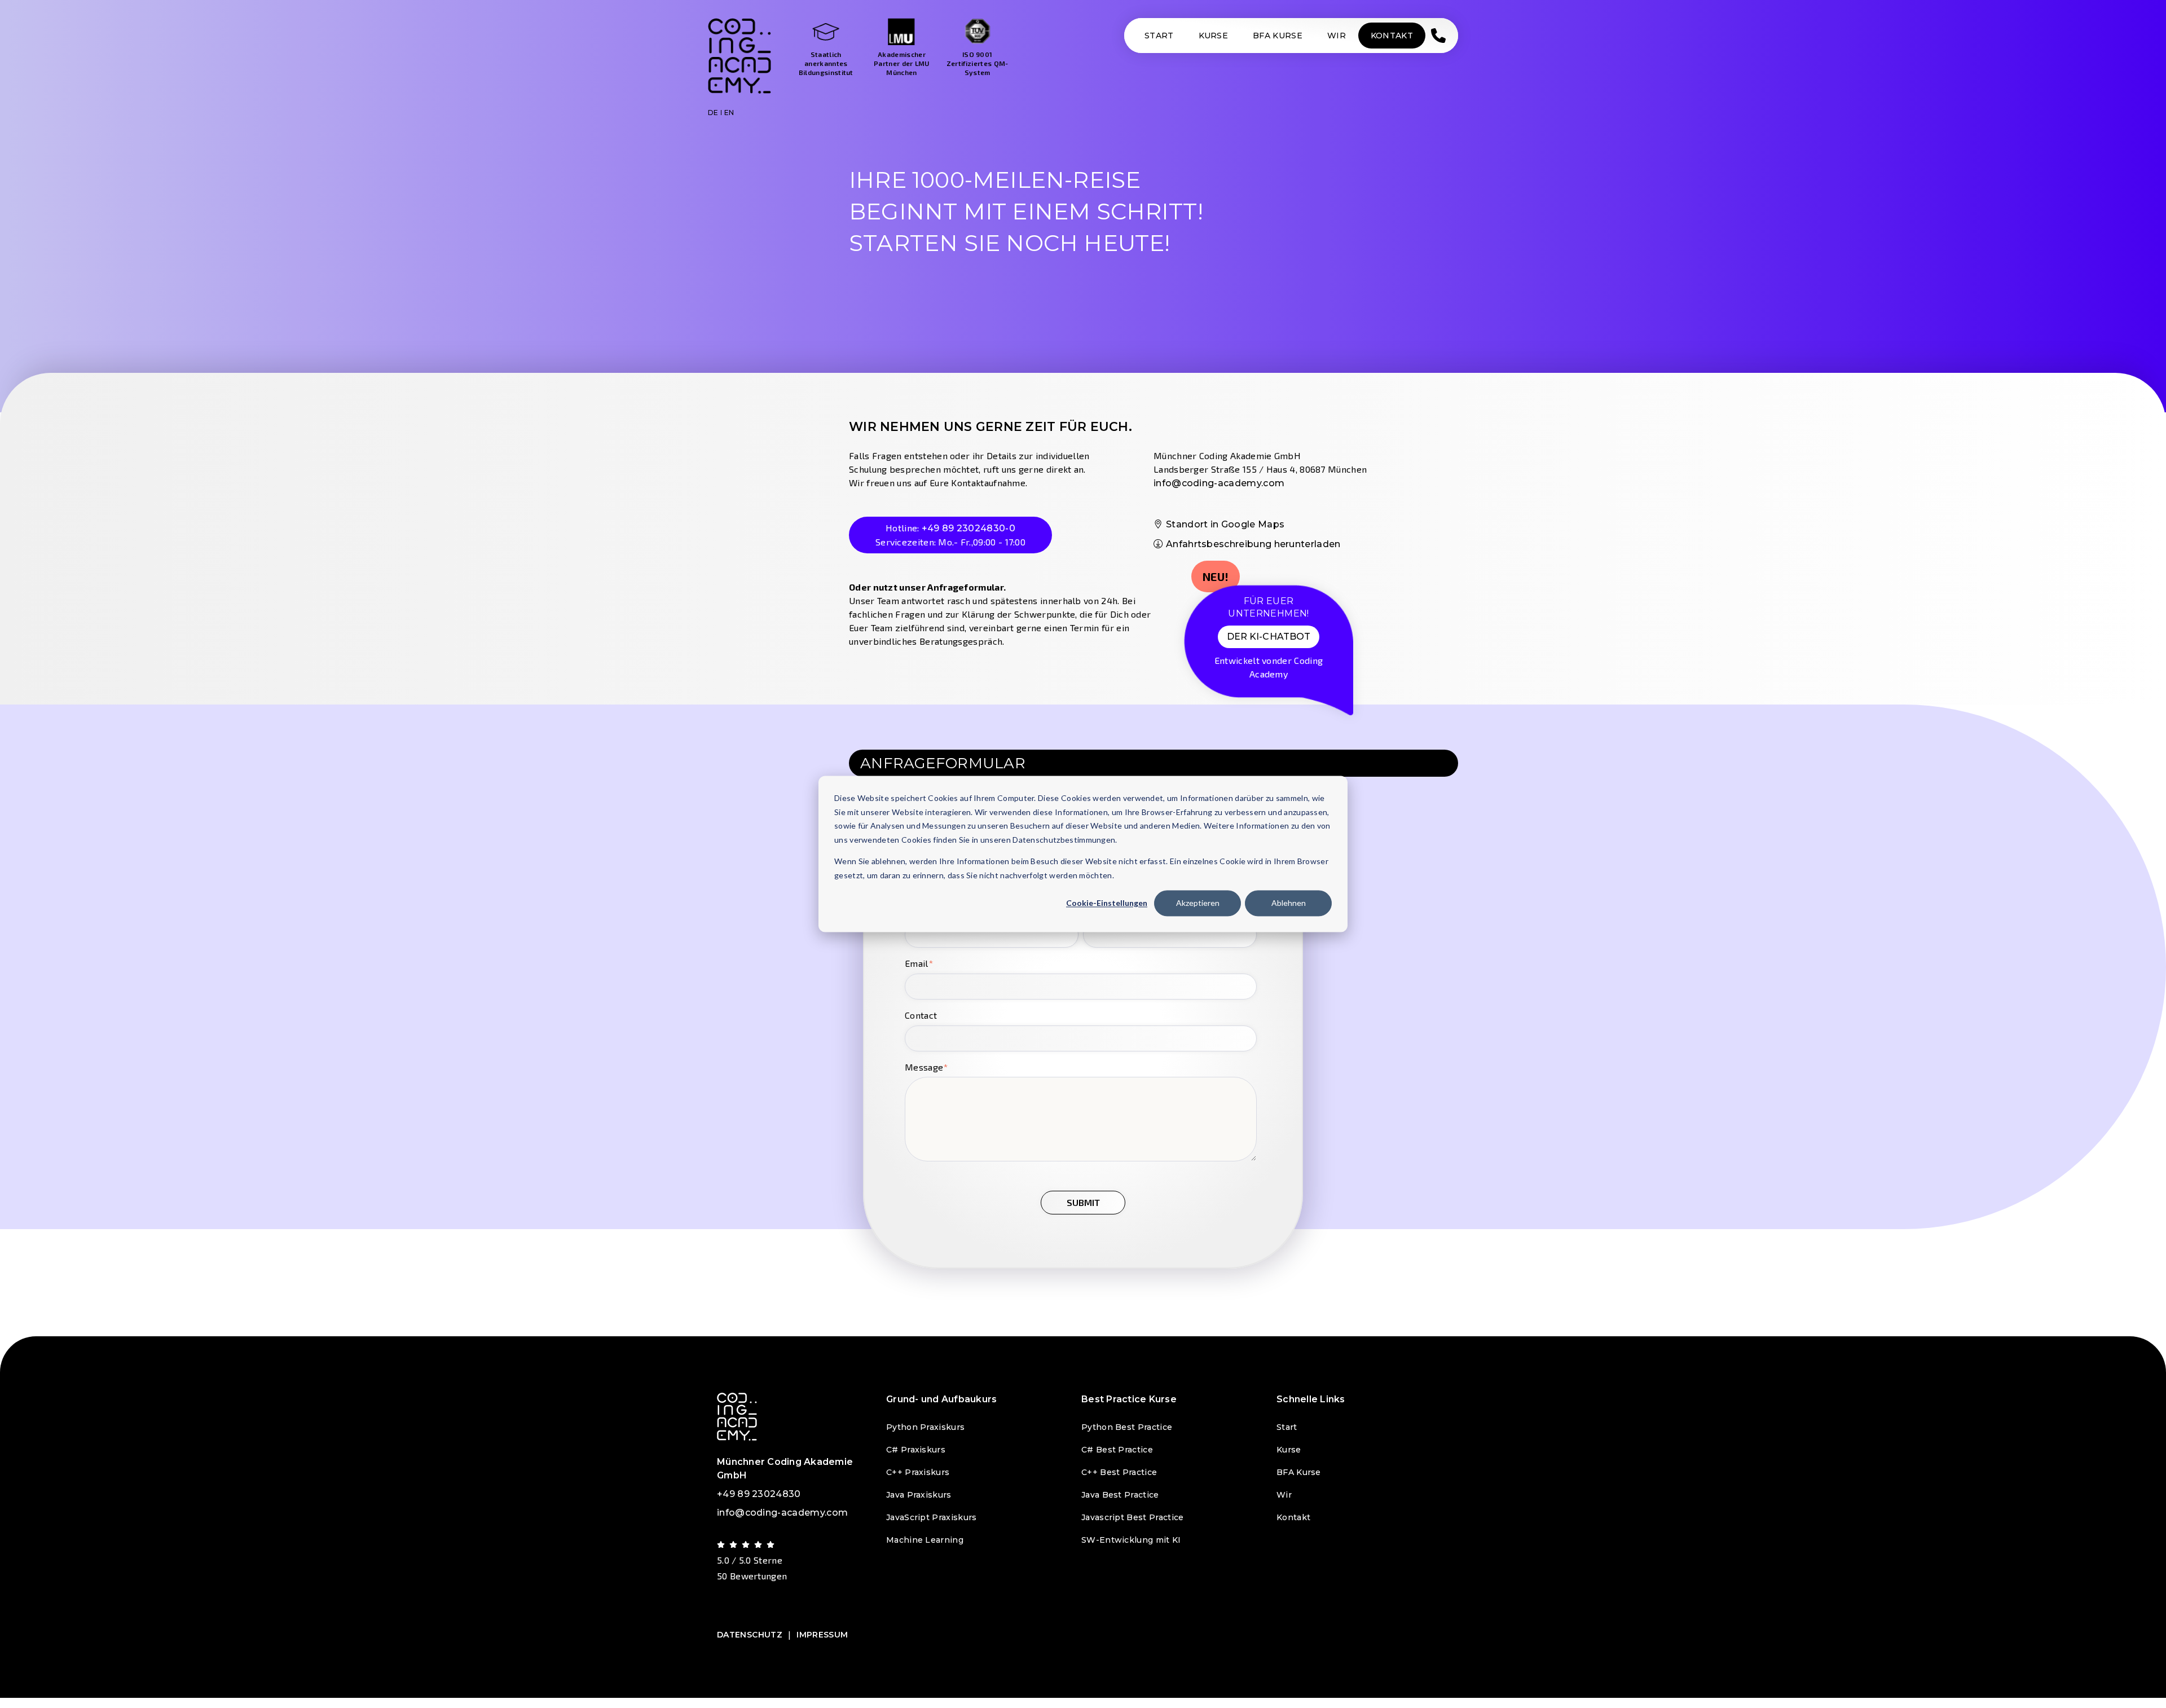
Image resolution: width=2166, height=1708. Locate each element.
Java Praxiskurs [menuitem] (919, 1495)
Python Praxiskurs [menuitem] (925, 1427)
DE (713, 113)
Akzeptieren (1198, 903)
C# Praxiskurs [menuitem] (916, 1450)
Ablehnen (1289, 903)
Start (1159, 36)
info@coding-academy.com (1219, 483)
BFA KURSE (1278, 36)
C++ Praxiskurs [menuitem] (918, 1472)
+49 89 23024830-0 (968, 528)
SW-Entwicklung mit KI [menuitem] (1131, 1540)
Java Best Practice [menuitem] (1120, 1495)
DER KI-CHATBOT (1269, 637)
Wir (1337, 36)
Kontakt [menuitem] (1293, 1517)
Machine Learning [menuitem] (925, 1540)
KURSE (1214, 36)
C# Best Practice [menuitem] (1117, 1450)
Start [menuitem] (1287, 1427)
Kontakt (1392, 36)
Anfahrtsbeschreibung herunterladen (1253, 544)
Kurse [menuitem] (1289, 1450)
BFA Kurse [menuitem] (1299, 1472)
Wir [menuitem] (1284, 1495)
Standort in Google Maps (1225, 524)
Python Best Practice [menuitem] (1127, 1427)
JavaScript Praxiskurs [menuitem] (932, 1517)
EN (729, 113)
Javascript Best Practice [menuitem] (1132, 1517)
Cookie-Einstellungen (1107, 903)
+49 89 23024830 (759, 1494)
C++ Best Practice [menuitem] (1119, 1472)
